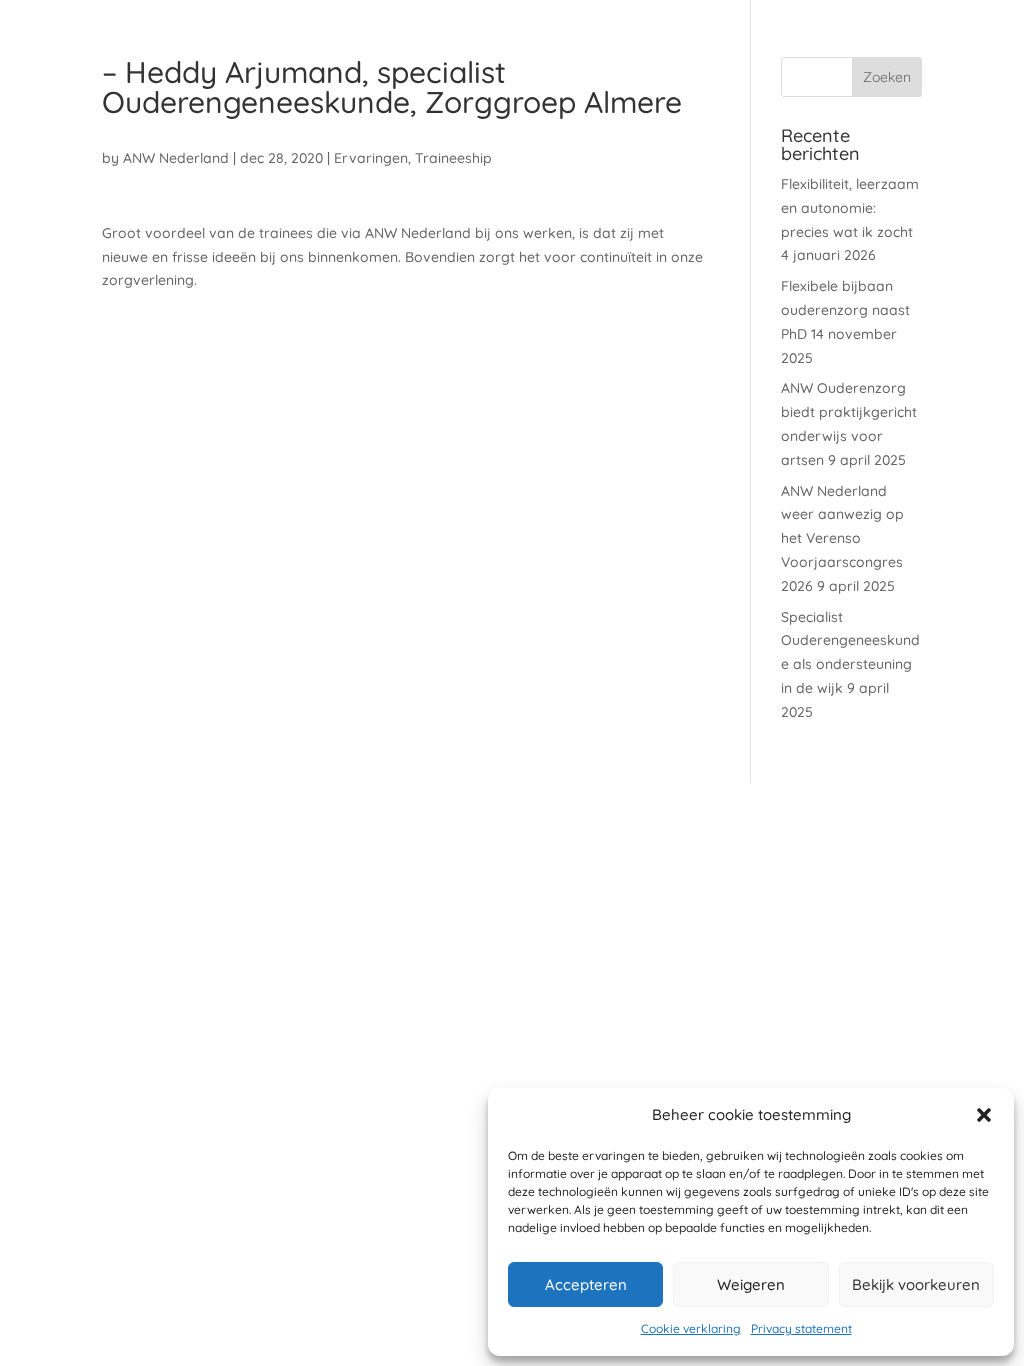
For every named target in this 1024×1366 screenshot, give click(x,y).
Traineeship (453, 158)
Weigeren (751, 1284)
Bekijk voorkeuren (916, 1284)
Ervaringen (371, 158)
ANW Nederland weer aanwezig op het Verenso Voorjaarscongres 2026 (842, 538)
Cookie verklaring (691, 1328)
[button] (984, 1115)
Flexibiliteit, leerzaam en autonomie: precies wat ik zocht (850, 208)
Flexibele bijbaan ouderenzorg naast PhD (845, 310)
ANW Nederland (176, 158)
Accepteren (586, 1284)
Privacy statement (801, 1328)
